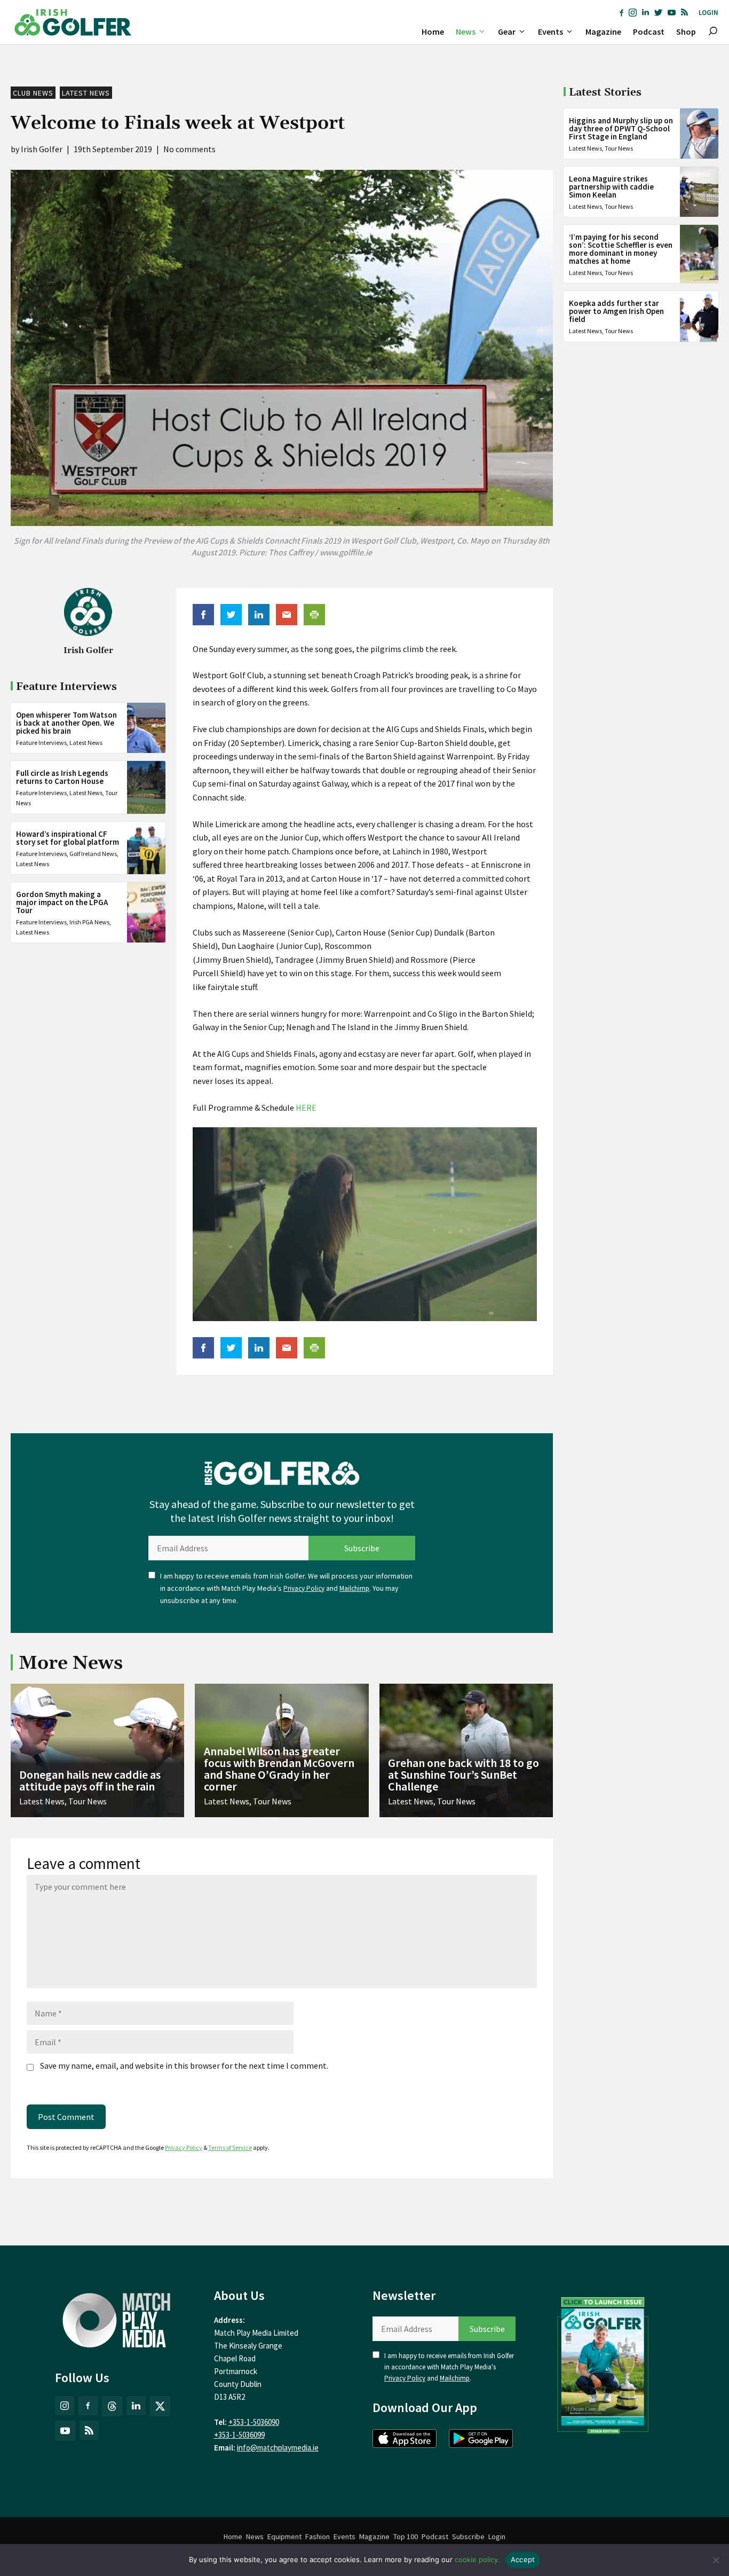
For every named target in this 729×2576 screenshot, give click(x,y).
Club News (33, 93)
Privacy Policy (304, 1588)
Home (433, 32)
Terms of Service (230, 2147)
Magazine (603, 32)
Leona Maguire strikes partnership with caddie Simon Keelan (611, 187)
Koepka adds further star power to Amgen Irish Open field (616, 311)
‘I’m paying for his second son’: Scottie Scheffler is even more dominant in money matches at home (621, 249)
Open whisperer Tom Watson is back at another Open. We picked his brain (66, 723)
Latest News (86, 93)
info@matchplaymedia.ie (278, 2448)
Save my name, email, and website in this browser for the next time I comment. (184, 2065)
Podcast (649, 32)
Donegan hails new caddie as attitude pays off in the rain (90, 1780)
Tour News (619, 148)
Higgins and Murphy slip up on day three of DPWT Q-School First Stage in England (621, 128)
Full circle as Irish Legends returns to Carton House (62, 777)
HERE (306, 1108)
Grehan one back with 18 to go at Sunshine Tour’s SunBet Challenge (463, 1774)
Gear (507, 32)
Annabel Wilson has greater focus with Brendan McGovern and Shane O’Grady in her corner (279, 1769)
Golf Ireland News (93, 854)
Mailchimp (354, 1588)
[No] (716, 2560)
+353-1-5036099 (239, 2435)
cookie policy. (477, 2559)
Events (550, 32)
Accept (523, 2559)
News (466, 32)
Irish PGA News (89, 922)
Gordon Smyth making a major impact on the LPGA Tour (62, 902)
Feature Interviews (41, 743)
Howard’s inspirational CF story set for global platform (68, 838)
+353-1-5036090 (254, 2422)
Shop (686, 32)
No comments (189, 149)
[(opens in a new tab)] (603, 2363)
